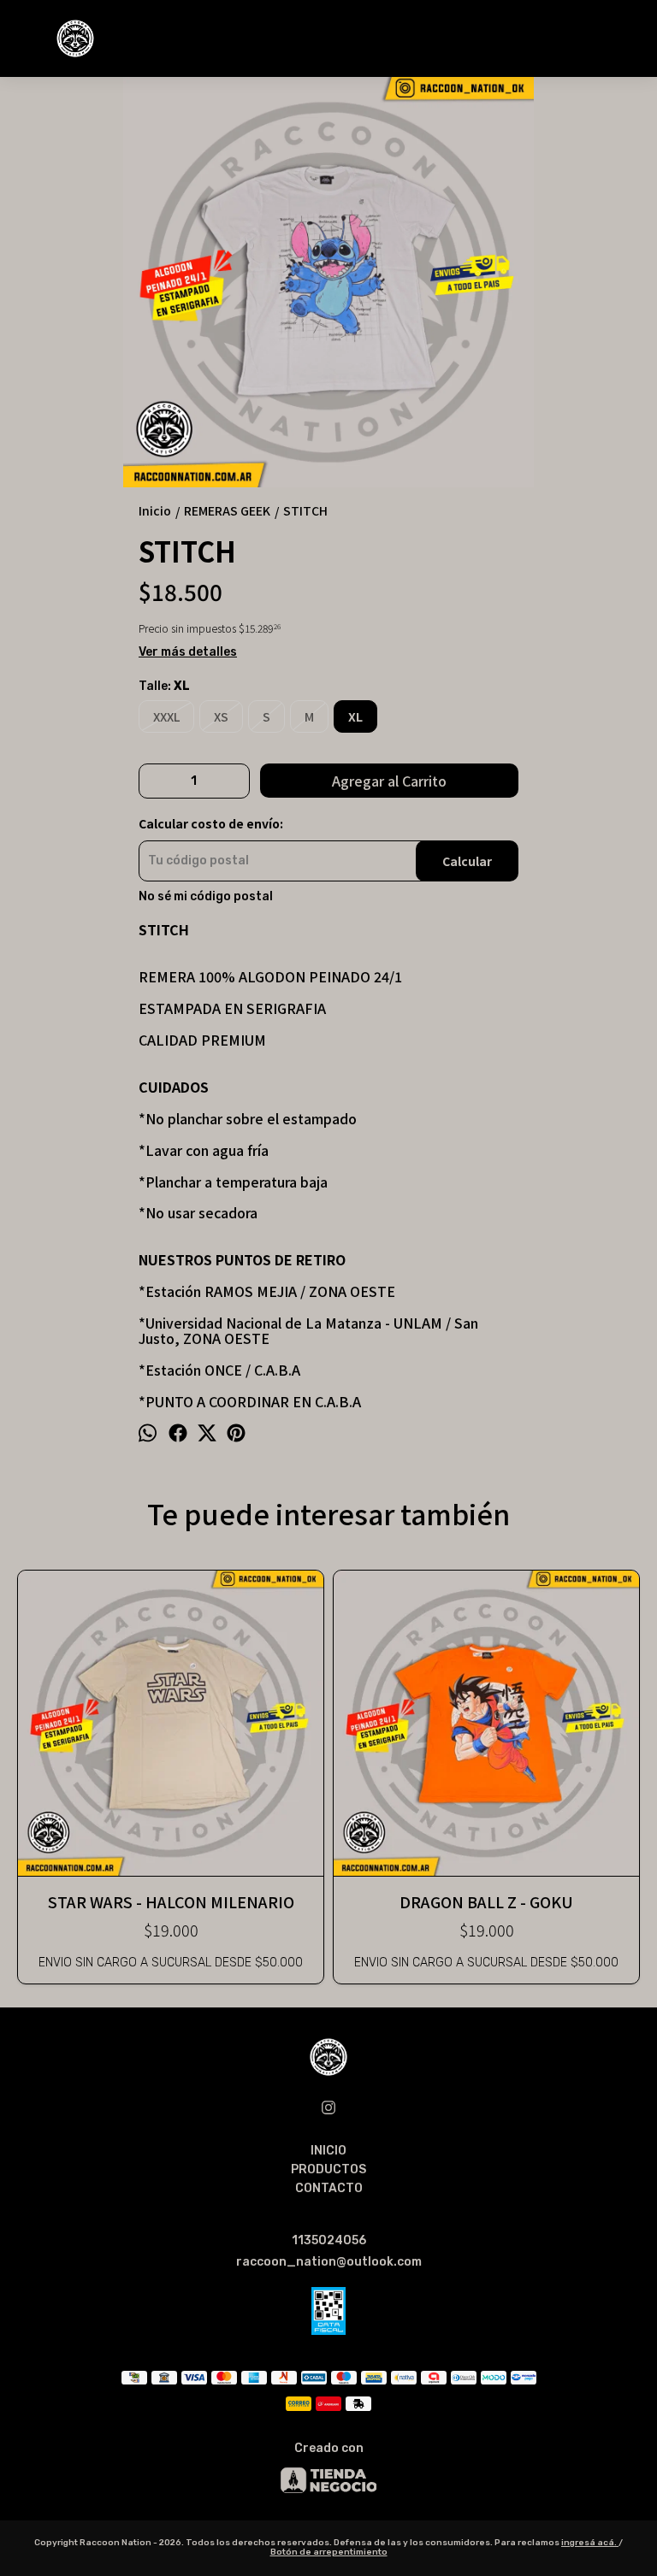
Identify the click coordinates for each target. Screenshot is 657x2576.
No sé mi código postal (206, 897)
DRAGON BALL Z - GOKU (486, 1901)
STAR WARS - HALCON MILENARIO (171, 1901)
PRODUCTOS (328, 2169)
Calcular (467, 861)
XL (355, 716)
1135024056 (329, 2240)
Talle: (164, 687)
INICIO (328, 2151)
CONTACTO (329, 2188)
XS (221, 716)
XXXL (166, 716)
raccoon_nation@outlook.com (329, 2262)
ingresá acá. (590, 2543)
